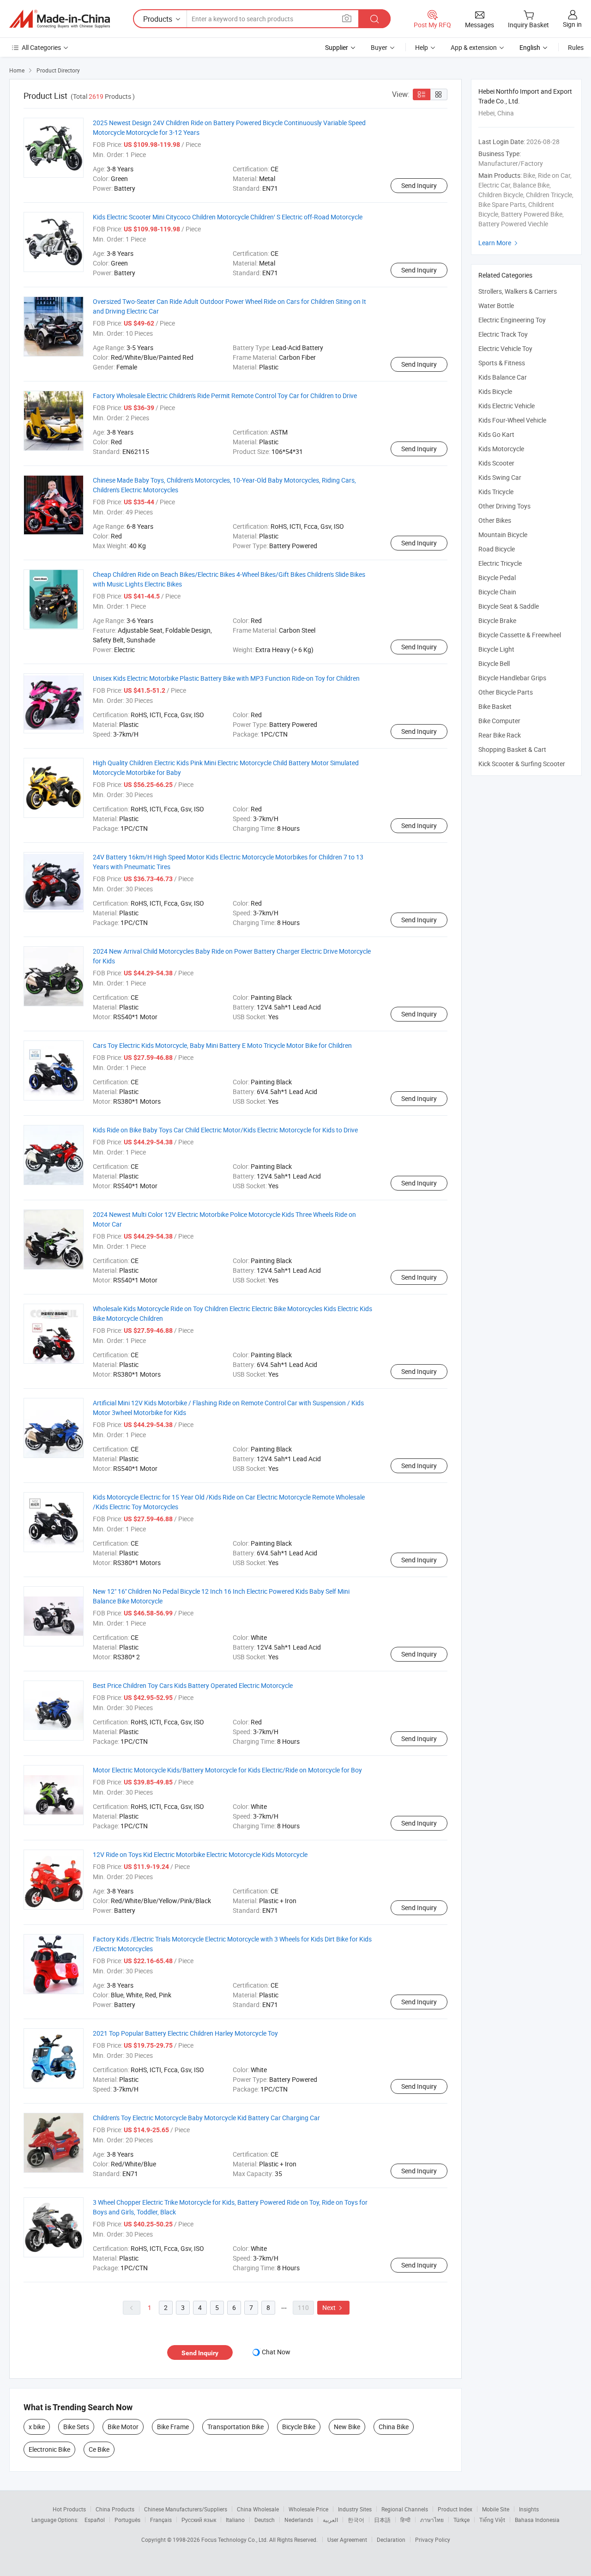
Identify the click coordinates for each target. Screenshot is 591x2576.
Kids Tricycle (496, 492)
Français (161, 2520)
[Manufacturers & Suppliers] (60, 19)
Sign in (572, 24)
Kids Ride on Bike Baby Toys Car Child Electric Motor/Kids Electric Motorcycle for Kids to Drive (225, 1130)
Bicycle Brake (497, 620)
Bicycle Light (496, 649)
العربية (330, 2520)
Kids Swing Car (500, 477)
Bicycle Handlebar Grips (512, 678)
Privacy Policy (433, 2540)
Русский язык (199, 2520)
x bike (37, 2427)
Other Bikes (495, 520)
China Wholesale (258, 2509)
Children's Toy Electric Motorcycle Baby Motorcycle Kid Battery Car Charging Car (206, 2118)
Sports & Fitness (502, 363)
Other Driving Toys (504, 506)
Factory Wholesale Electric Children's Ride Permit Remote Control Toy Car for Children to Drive (225, 396)
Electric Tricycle (500, 563)
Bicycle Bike (299, 2427)
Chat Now (276, 2352)
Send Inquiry (419, 185)
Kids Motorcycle (501, 449)
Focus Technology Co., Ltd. (235, 2540)
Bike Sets (76, 2427)
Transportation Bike (235, 2427)
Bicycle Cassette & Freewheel (520, 635)
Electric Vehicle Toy (505, 348)
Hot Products (69, 2509)
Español (95, 2520)
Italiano (235, 2520)
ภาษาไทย (432, 2520)
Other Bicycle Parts (506, 692)
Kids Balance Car (503, 377)
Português (127, 2520)
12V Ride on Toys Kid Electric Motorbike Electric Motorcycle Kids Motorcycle (200, 1854)
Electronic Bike (49, 2449)
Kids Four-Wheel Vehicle (512, 420)
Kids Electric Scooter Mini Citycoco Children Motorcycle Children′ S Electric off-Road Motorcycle (228, 217)
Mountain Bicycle (503, 535)
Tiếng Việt (492, 2520)
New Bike (347, 2427)
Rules (576, 47)
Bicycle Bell (494, 663)
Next (333, 2307)
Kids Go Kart (496, 434)
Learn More (499, 243)
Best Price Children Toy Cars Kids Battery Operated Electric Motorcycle (193, 1685)
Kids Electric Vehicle (507, 406)
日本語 (382, 2520)
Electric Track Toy (503, 334)
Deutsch (265, 2520)
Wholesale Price (308, 2509)
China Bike (394, 2427)
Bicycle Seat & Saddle (509, 606)
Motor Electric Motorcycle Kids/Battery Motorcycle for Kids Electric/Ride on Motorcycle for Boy (227, 1770)
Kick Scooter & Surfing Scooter (522, 764)
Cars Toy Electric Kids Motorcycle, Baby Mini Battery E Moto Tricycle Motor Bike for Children (222, 1045)
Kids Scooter (496, 463)
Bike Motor (123, 2427)
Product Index (455, 2509)
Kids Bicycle (495, 391)
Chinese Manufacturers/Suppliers (186, 2509)
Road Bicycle (497, 549)
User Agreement (347, 2540)
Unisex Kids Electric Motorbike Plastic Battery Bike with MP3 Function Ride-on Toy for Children (226, 678)
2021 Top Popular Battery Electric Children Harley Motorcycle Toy (185, 2033)
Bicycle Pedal (497, 577)
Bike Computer (499, 721)
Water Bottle (496, 305)
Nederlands (299, 2520)
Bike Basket (495, 706)
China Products (115, 2509)
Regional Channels (405, 2509)
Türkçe (461, 2520)
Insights (529, 2509)
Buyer (379, 47)
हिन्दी (405, 2520)
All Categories (41, 47)
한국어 (356, 2520)
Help (422, 47)
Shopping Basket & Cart (512, 749)
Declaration (391, 2540)
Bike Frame (173, 2427)
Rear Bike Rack (500, 735)
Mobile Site (496, 2509)
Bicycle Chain (497, 592)
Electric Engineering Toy (512, 320)
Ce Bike (99, 2449)
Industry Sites (355, 2509)
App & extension (474, 47)
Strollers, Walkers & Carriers (518, 291)
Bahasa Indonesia (537, 2520)
